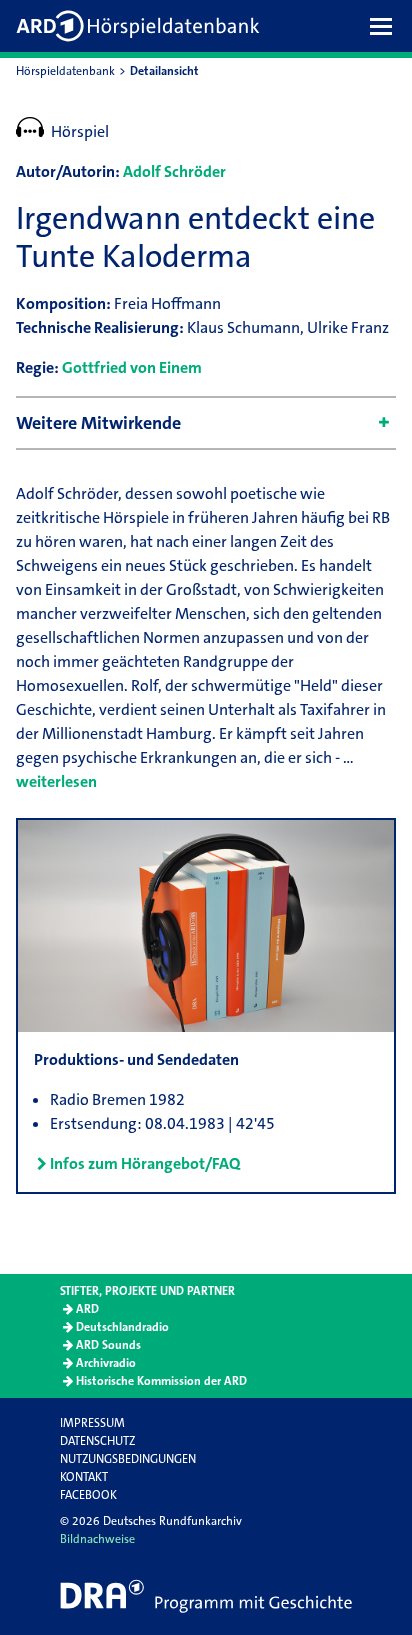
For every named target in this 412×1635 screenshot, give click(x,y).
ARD (87, 1309)
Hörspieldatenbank (65, 71)
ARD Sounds (108, 1345)
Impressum (92, 1423)
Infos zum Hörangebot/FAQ (145, 1163)
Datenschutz (97, 1441)
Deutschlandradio (122, 1327)
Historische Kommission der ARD (161, 1381)
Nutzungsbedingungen (128, 1459)
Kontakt (84, 1477)
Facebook (88, 1495)
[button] (386, 26)
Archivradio (106, 1363)
